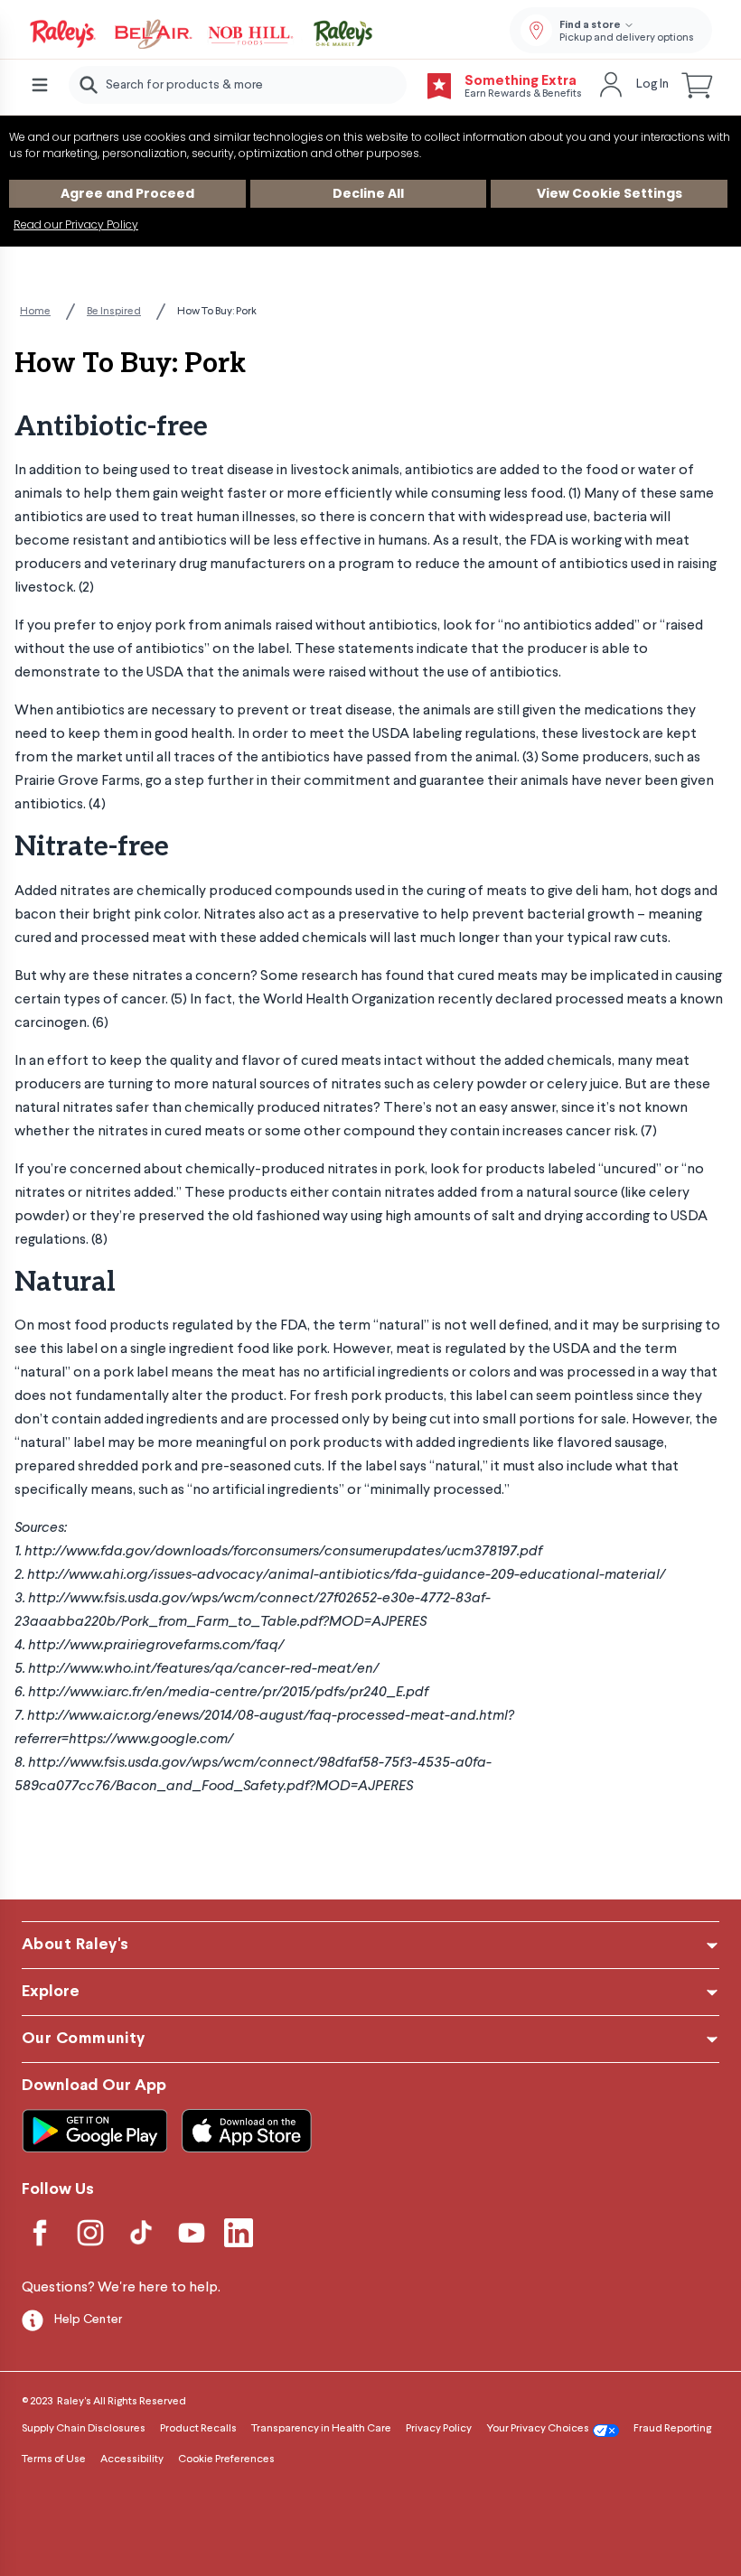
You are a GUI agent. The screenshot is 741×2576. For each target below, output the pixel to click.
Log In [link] (652, 84)
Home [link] (35, 312)
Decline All (368, 193)
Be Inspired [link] (114, 312)
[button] (698, 85)
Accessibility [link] (132, 2459)
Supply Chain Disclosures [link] (84, 2429)
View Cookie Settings (610, 193)
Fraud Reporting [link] (672, 2429)
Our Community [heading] (84, 2039)
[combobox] (238, 85)
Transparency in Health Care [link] (321, 2429)
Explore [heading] (51, 1992)
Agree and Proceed (127, 193)
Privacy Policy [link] (439, 2429)
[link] (202, 34)
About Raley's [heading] (75, 1945)
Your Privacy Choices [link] (538, 2429)
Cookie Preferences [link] (226, 2459)
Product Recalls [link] (198, 2429)
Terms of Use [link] (54, 2459)
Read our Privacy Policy (76, 224)
